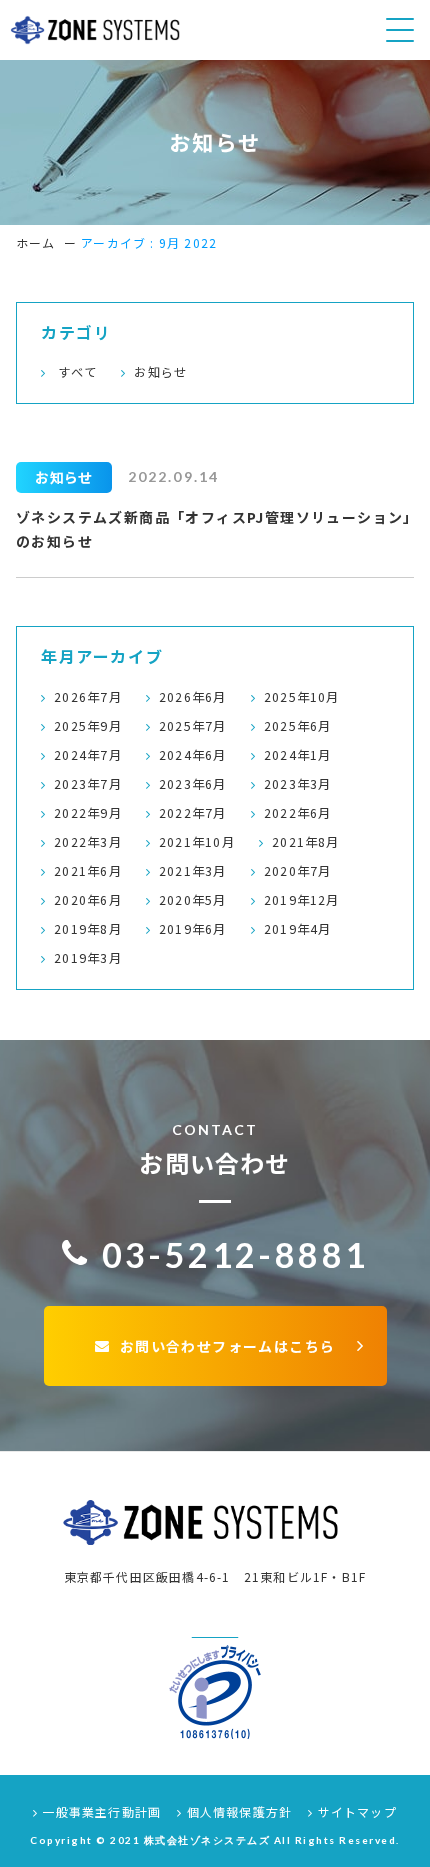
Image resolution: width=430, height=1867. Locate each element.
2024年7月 (88, 755)
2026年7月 (88, 697)
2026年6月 (193, 697)
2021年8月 (306, 842)
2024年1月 (298, 755)
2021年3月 (193, 871)
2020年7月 (298, 871)
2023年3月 (298, 784)
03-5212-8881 (235, 1254)
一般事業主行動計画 (99, 1811)
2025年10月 (302, 697)
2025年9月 (88, 726)
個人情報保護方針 (237, 1811)
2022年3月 (88, 842)
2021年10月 (197, 842)
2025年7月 (193, 726)
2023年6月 (193, 784)
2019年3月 (88, 958)
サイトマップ (355, 1811)
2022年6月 (298, 813)
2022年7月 (193, 813)
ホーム (36, 242)
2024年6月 (193, 755)
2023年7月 (88, 784)
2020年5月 (193, 900)
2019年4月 (298, 929)
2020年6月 (88, 900)
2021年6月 (88, 871)
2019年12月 (302, 900)
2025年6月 (298, 726)
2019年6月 (193, 929)
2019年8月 (88, 929)
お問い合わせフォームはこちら (227, 1346)
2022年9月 (88, 813)
